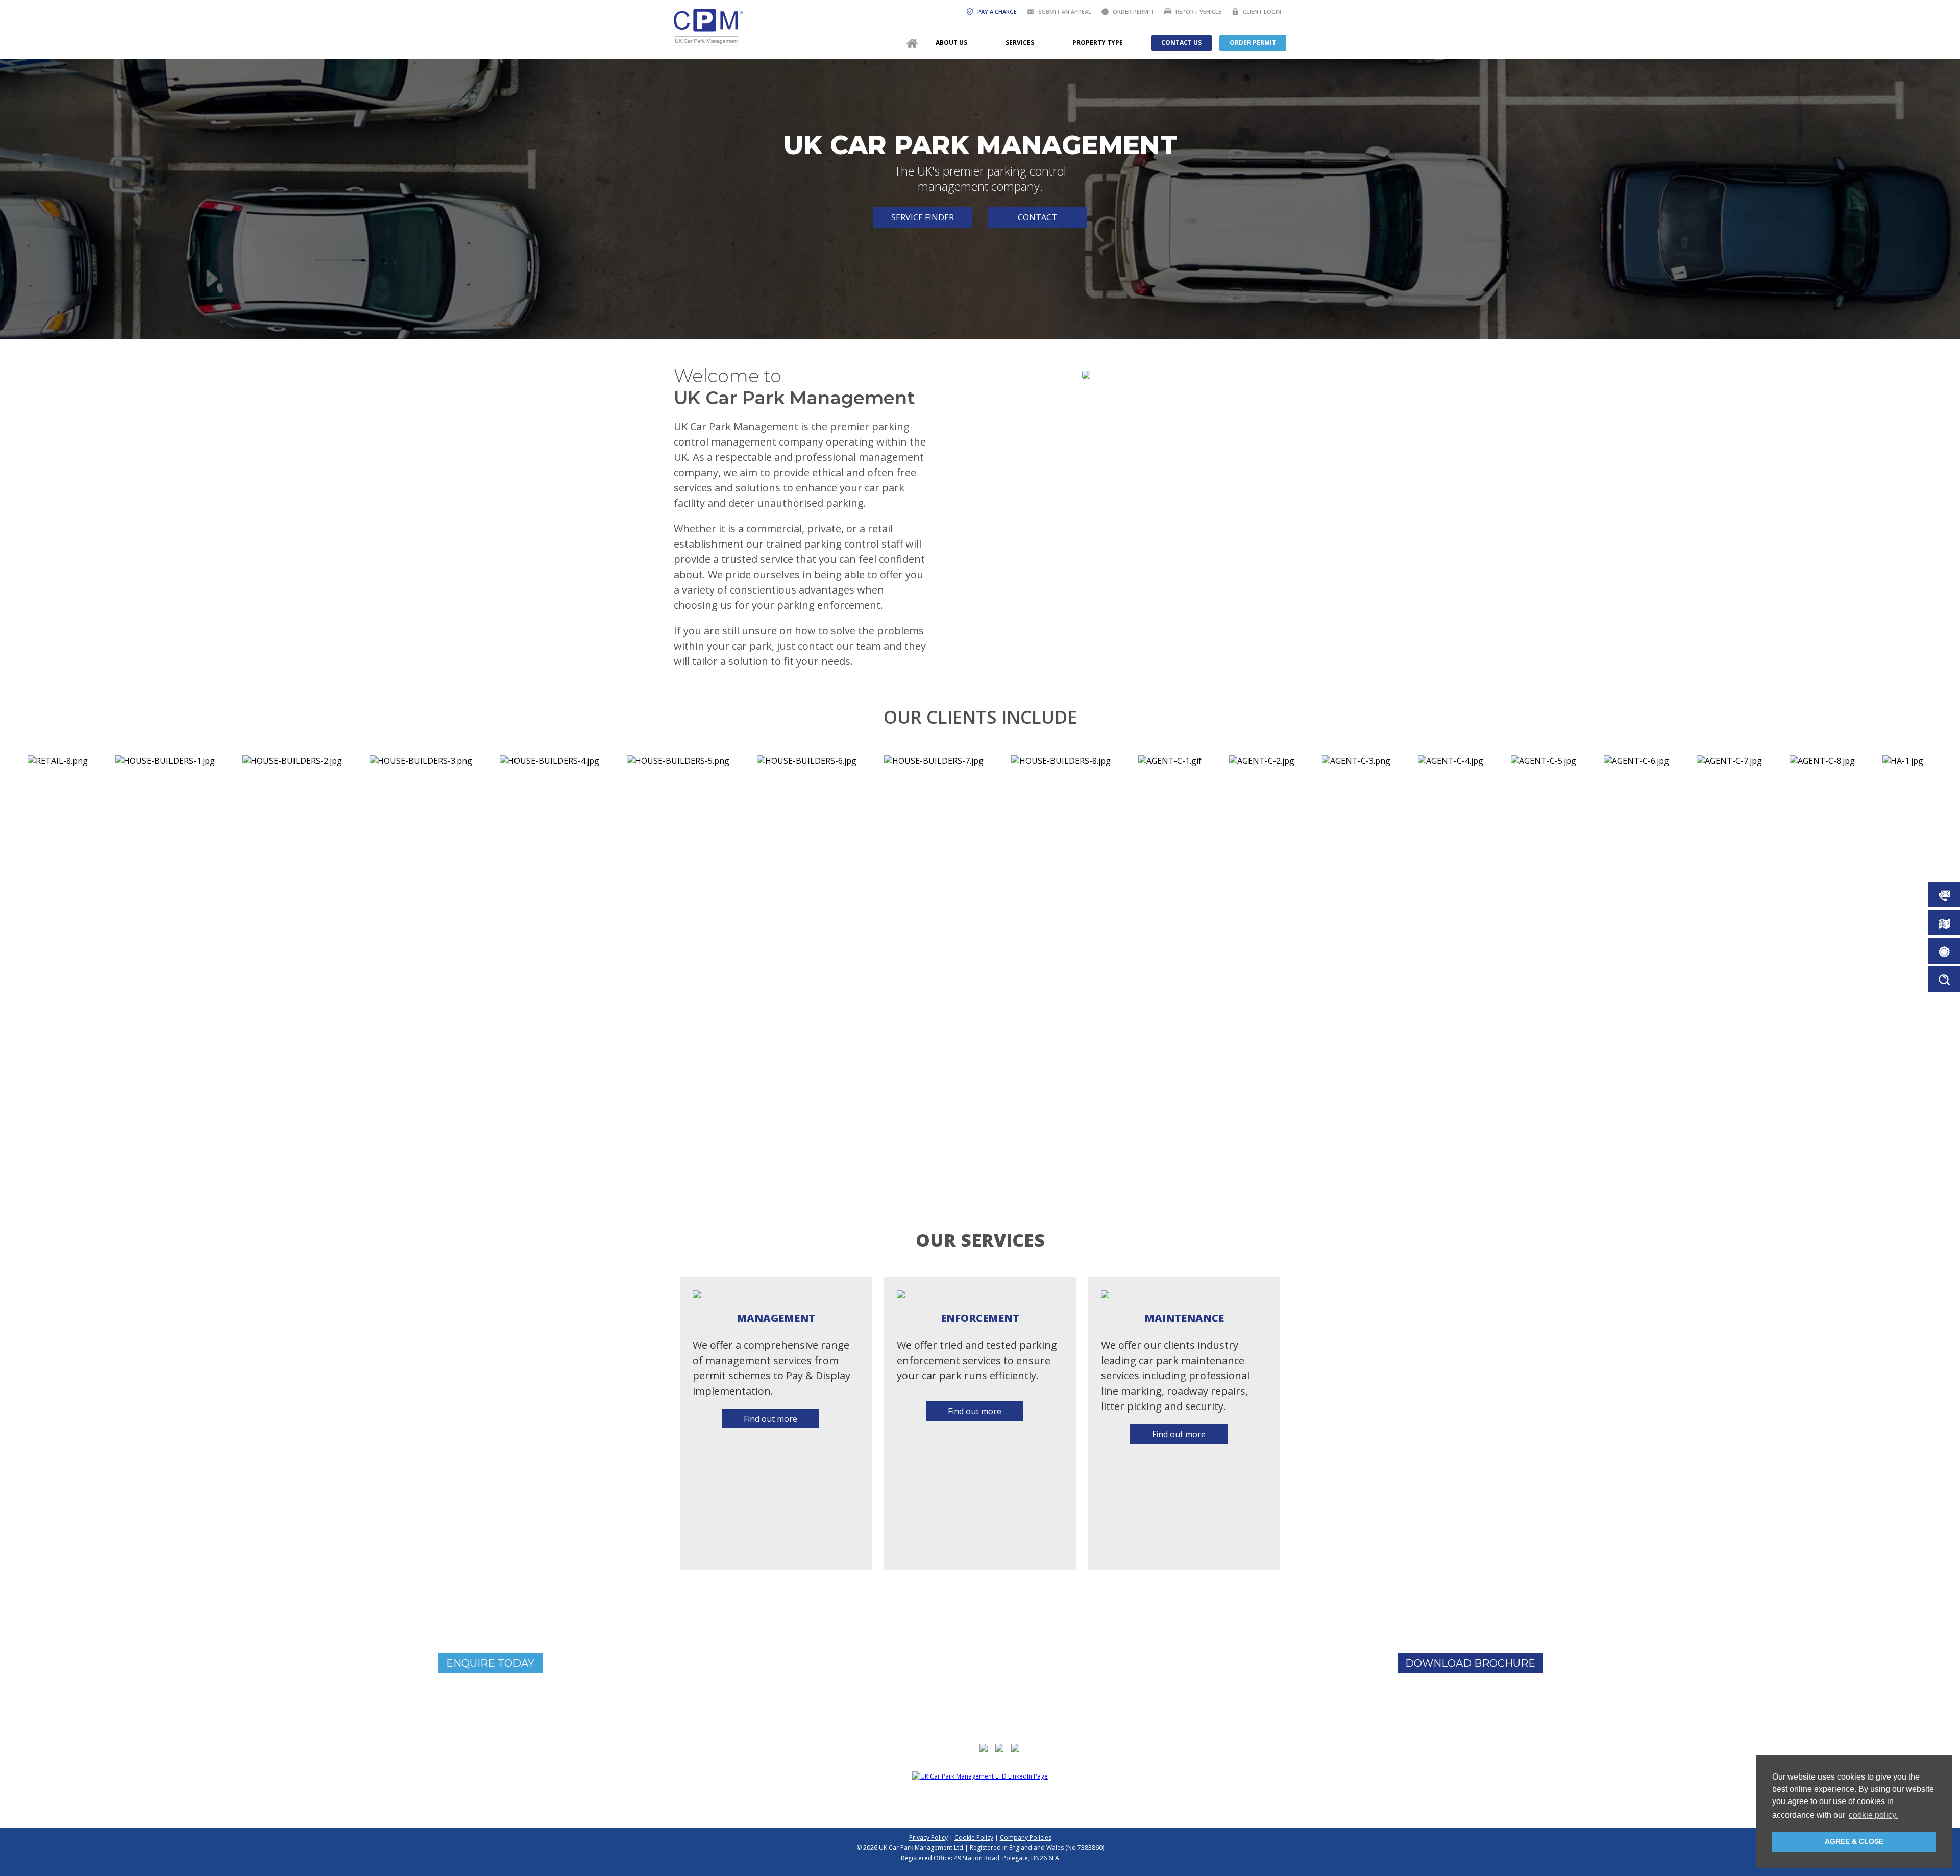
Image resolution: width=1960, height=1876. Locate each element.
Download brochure (1470, 1663)
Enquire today (490, 1663)
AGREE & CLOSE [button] (1854, 1841)
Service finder (923, 217)
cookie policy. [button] (1873, 1815)
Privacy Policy (928, 1837)
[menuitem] (912, 43)
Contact (1037, 217)
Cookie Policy (974, 1837)
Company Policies (1026, 1837)
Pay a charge (997, 11)
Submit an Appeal (1065, 11)
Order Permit (1133, 11)
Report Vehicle (1198, 11)
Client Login (1262, 11)
